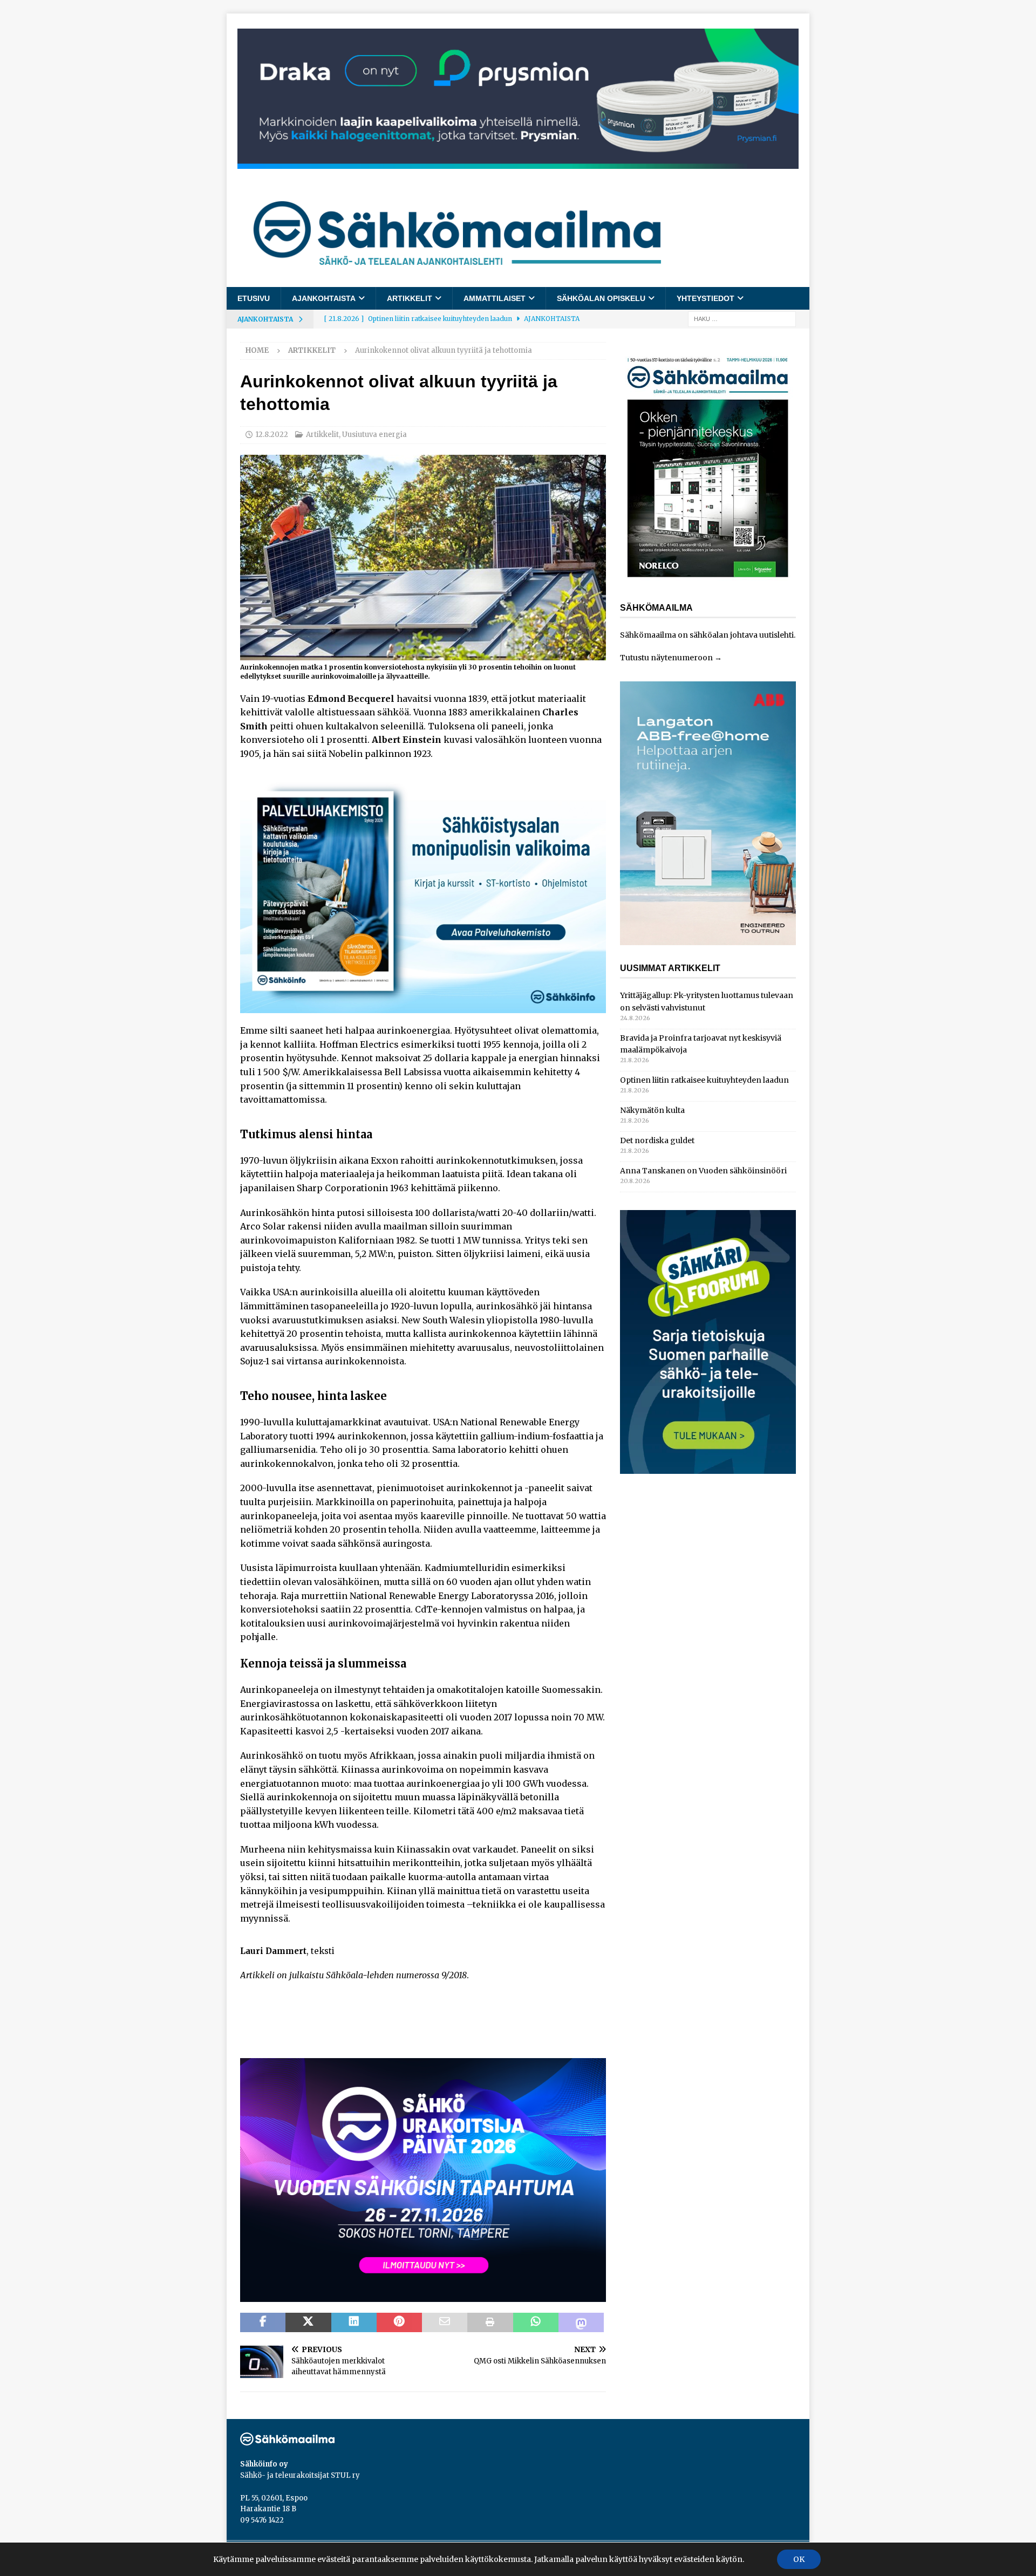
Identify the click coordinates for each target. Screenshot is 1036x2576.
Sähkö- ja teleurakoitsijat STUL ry (300, 2475)
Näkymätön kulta (652, 1110)
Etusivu (254, 298)
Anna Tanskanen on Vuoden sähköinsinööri (703, 1171)
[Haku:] (742, 319)
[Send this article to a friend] (445, 2322)
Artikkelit (410, 298)
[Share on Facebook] (263, 2322)
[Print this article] (490, 2322)
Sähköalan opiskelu (601, 298)
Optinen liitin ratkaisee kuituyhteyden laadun (704, 1080)
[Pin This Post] (399, 2322)
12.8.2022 (272, 435)
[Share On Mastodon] (581, 2322)
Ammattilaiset (495, 298)
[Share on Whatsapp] (536, 2322)
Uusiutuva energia (374, 435)
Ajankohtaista (324, 298)
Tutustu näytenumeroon (666, 658)
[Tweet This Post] (308, 2322)
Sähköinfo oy (264, 2464)
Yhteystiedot (706, 298)
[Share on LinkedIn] (354, 2322)
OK (799, 2559)
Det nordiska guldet (657, 1140)
